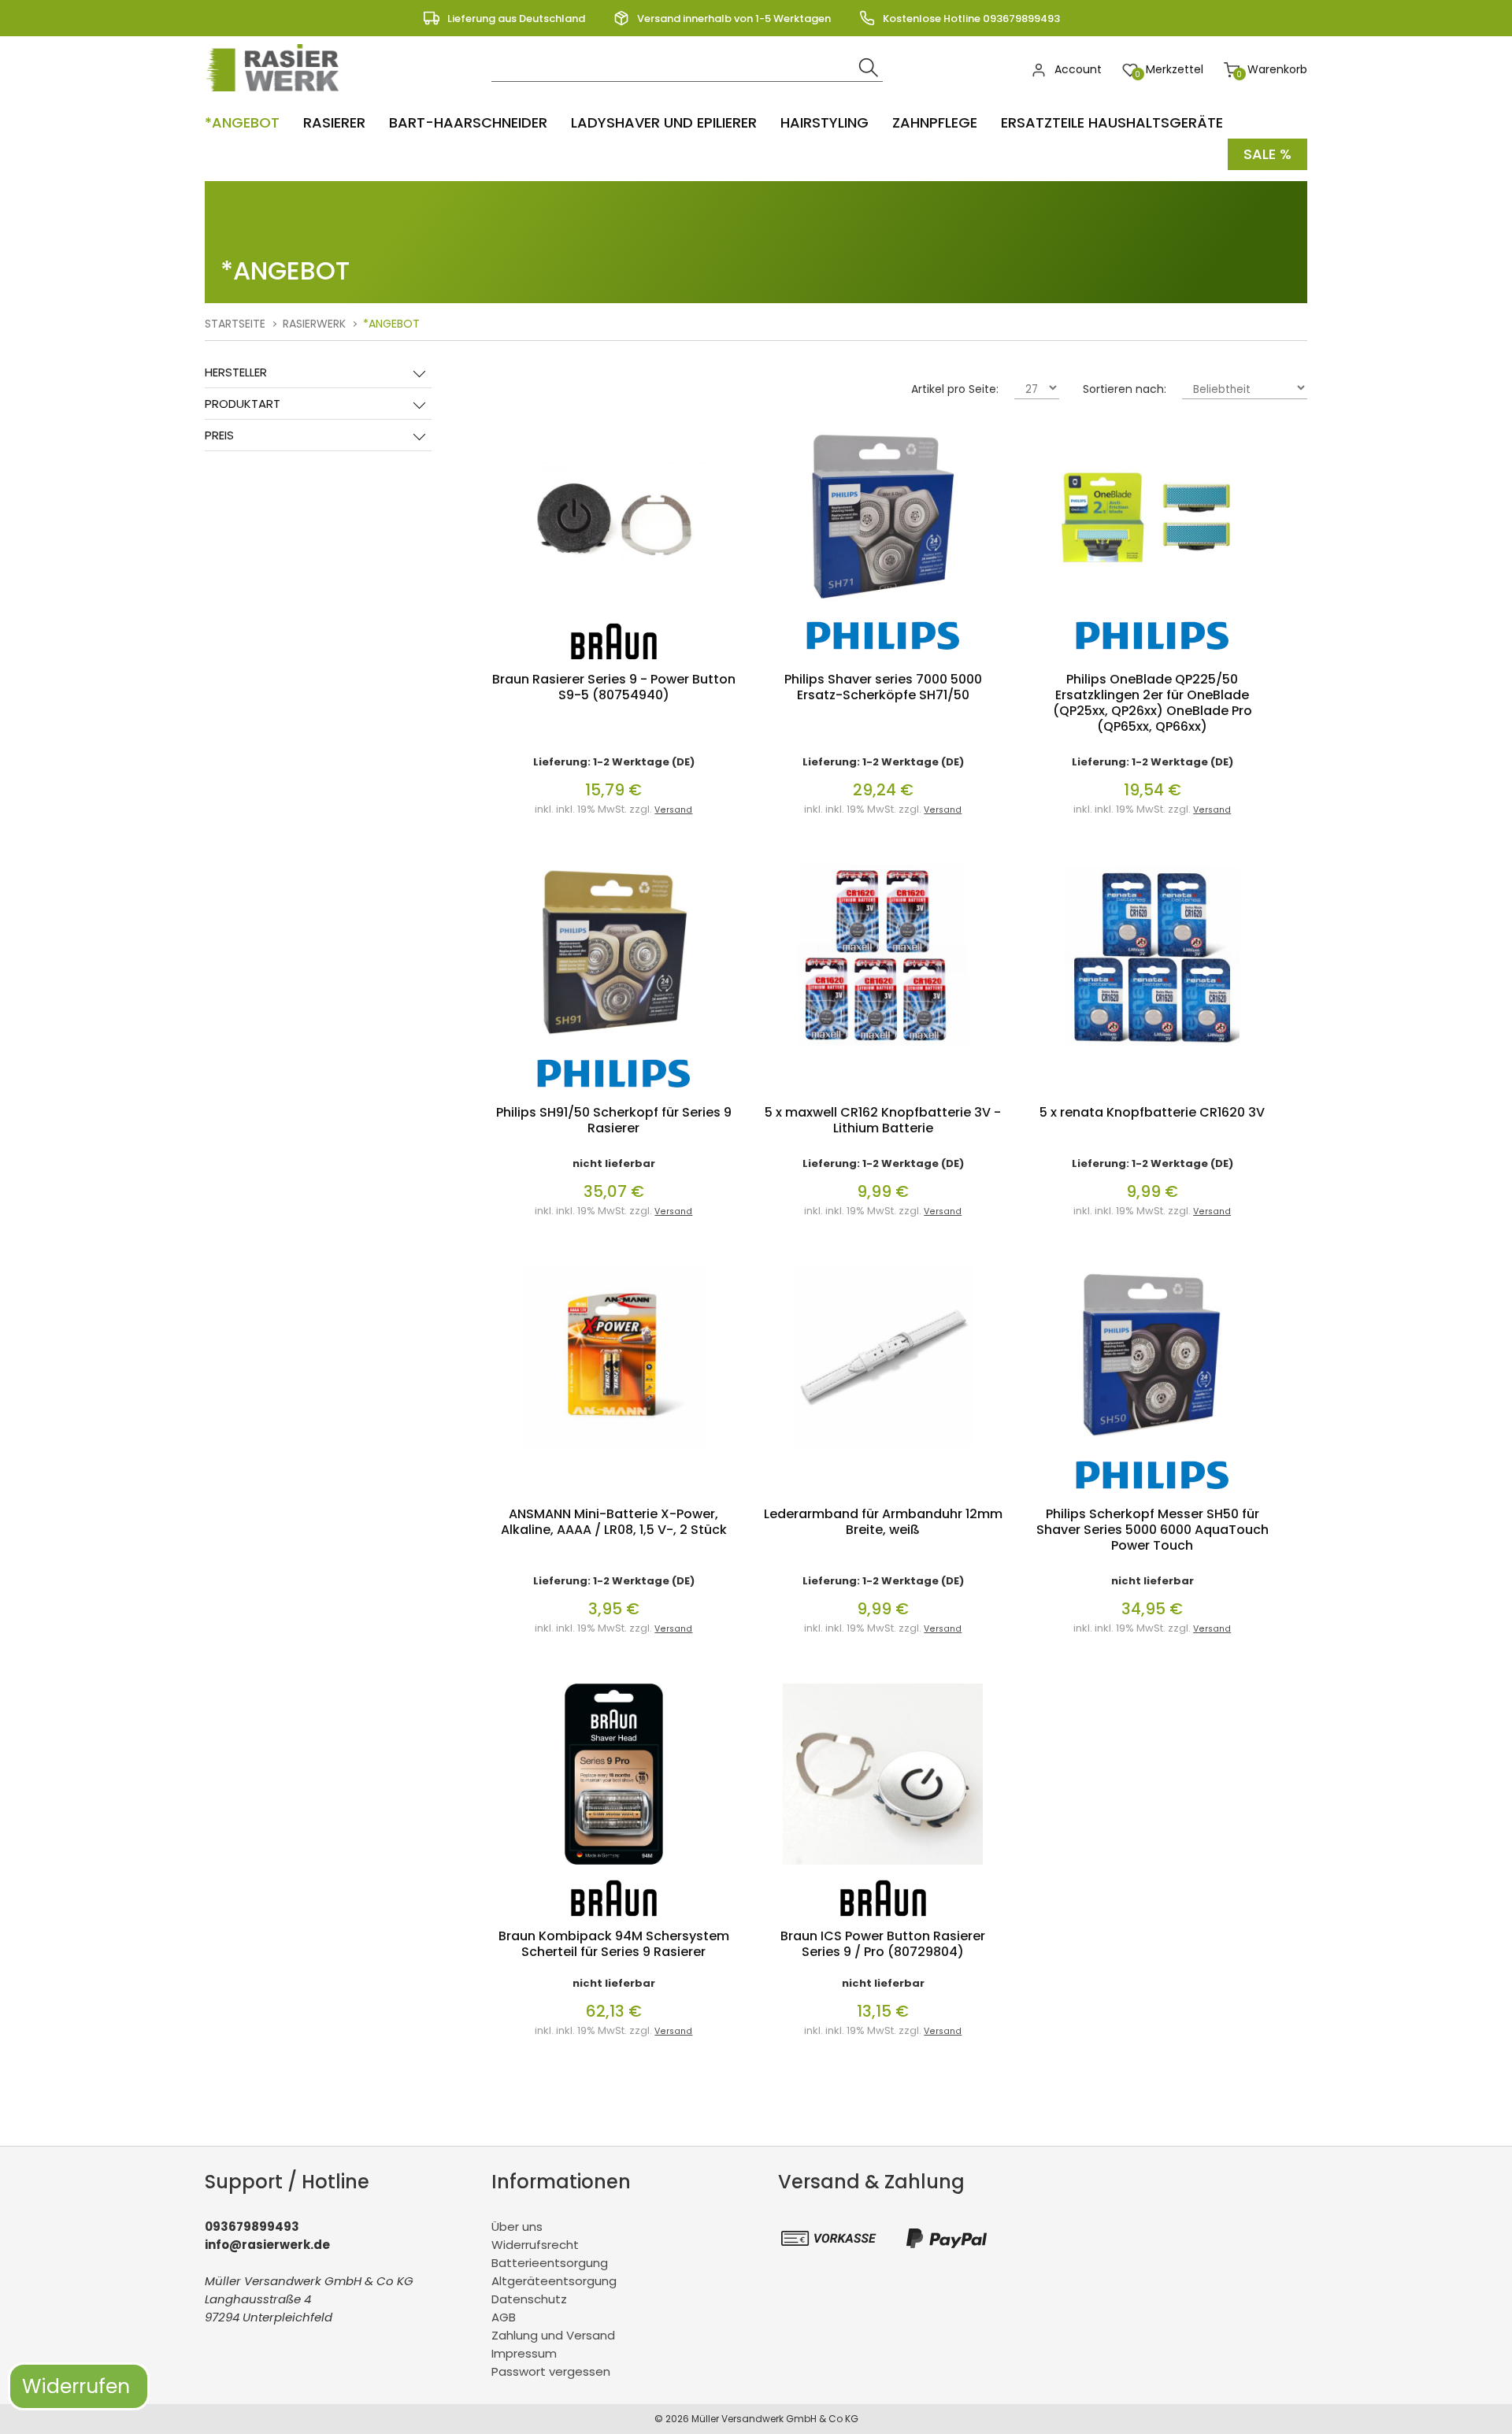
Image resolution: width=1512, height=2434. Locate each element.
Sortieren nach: (1125, 389)
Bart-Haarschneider (468, 122)
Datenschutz (529, 2299)
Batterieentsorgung (550, 2263)
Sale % (1267, 154)
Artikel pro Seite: (955, 389)
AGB (504, 2317)
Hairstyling (825, 122)
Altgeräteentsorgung (554, 2281)
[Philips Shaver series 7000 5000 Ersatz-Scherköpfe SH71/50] (883, 611)
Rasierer (334, 122)
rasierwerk (314, 324)
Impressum (524, 2353)
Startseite (235, 324)
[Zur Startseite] (276, 95)
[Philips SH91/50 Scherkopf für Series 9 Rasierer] (613, 1049)
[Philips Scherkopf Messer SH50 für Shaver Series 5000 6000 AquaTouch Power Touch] (1152, 1451)
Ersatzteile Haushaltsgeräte (1112, 122)
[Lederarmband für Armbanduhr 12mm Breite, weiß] (883, 1451)
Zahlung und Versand (553, 2335)
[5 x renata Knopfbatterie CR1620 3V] (1152, 1049)
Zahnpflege (935, 122)
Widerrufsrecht (535, 2245)
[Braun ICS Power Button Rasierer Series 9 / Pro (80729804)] (883, 1868)
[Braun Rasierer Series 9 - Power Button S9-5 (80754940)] (613, 611)
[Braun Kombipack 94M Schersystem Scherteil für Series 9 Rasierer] (614, 1868)
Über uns (517, 2227)
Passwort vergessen (551, 2371)
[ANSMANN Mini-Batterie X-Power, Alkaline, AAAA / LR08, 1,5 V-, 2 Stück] (613, 1451)
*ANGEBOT (242, 122)
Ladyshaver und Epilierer (664, 122)
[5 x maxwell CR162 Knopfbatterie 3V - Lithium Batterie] (883, 1049)
